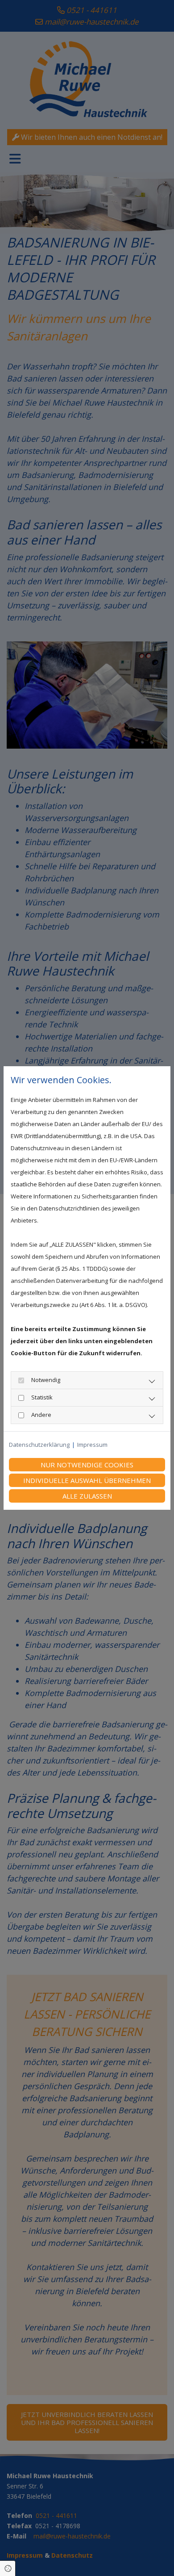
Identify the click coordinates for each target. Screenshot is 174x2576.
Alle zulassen (87, 1496)
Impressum (92, 1445)
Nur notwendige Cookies (87, 1465)
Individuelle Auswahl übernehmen (87, 1480)
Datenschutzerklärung (39, 1445)
